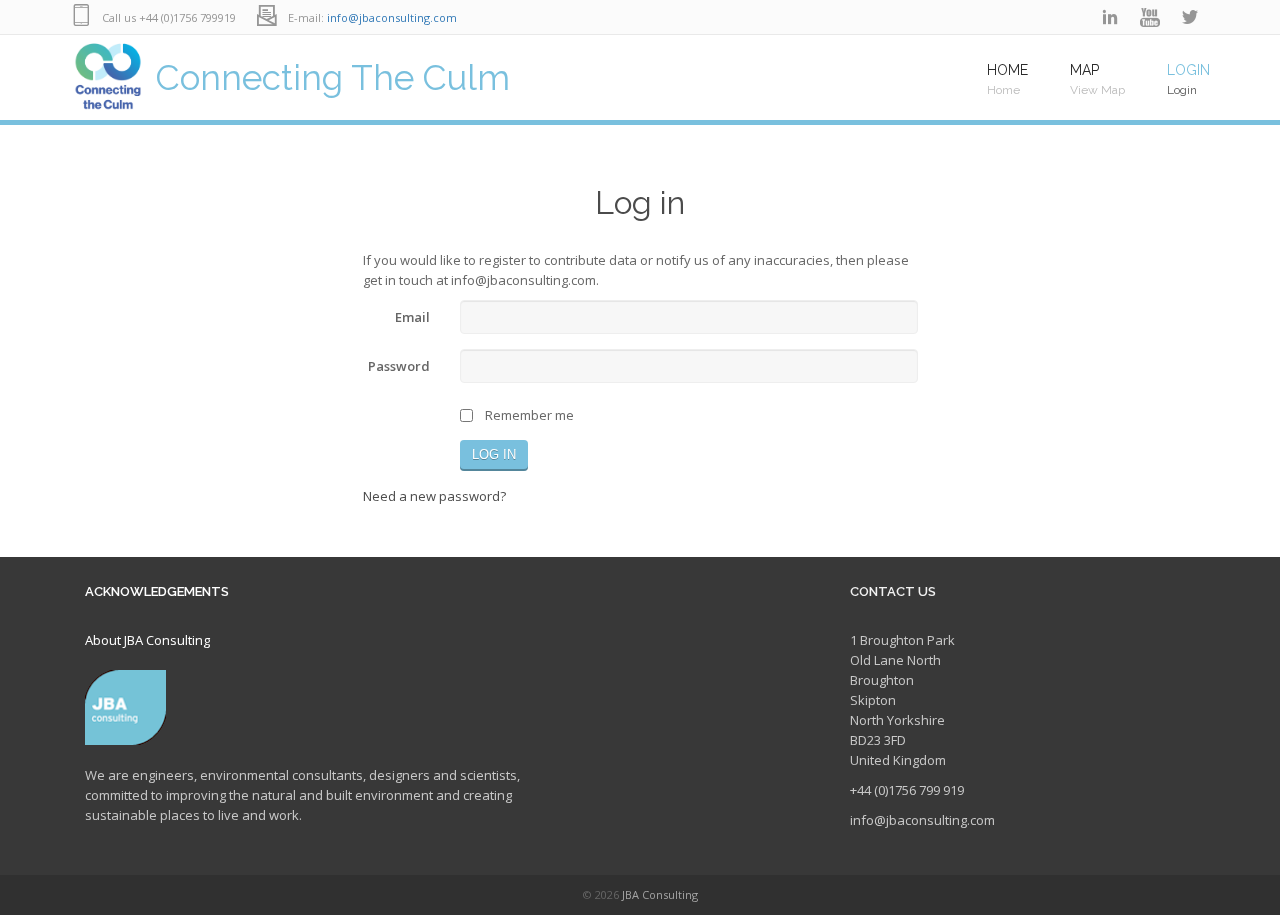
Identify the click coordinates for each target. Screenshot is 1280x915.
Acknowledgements (157, 591)
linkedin (1110, 17)
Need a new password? (434, 496)
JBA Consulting (660, 894)
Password (399, 366)
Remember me (529, 415)
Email (412, 317)
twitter (1190, 17)
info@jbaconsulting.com (392, 17)
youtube (1150, 17)
